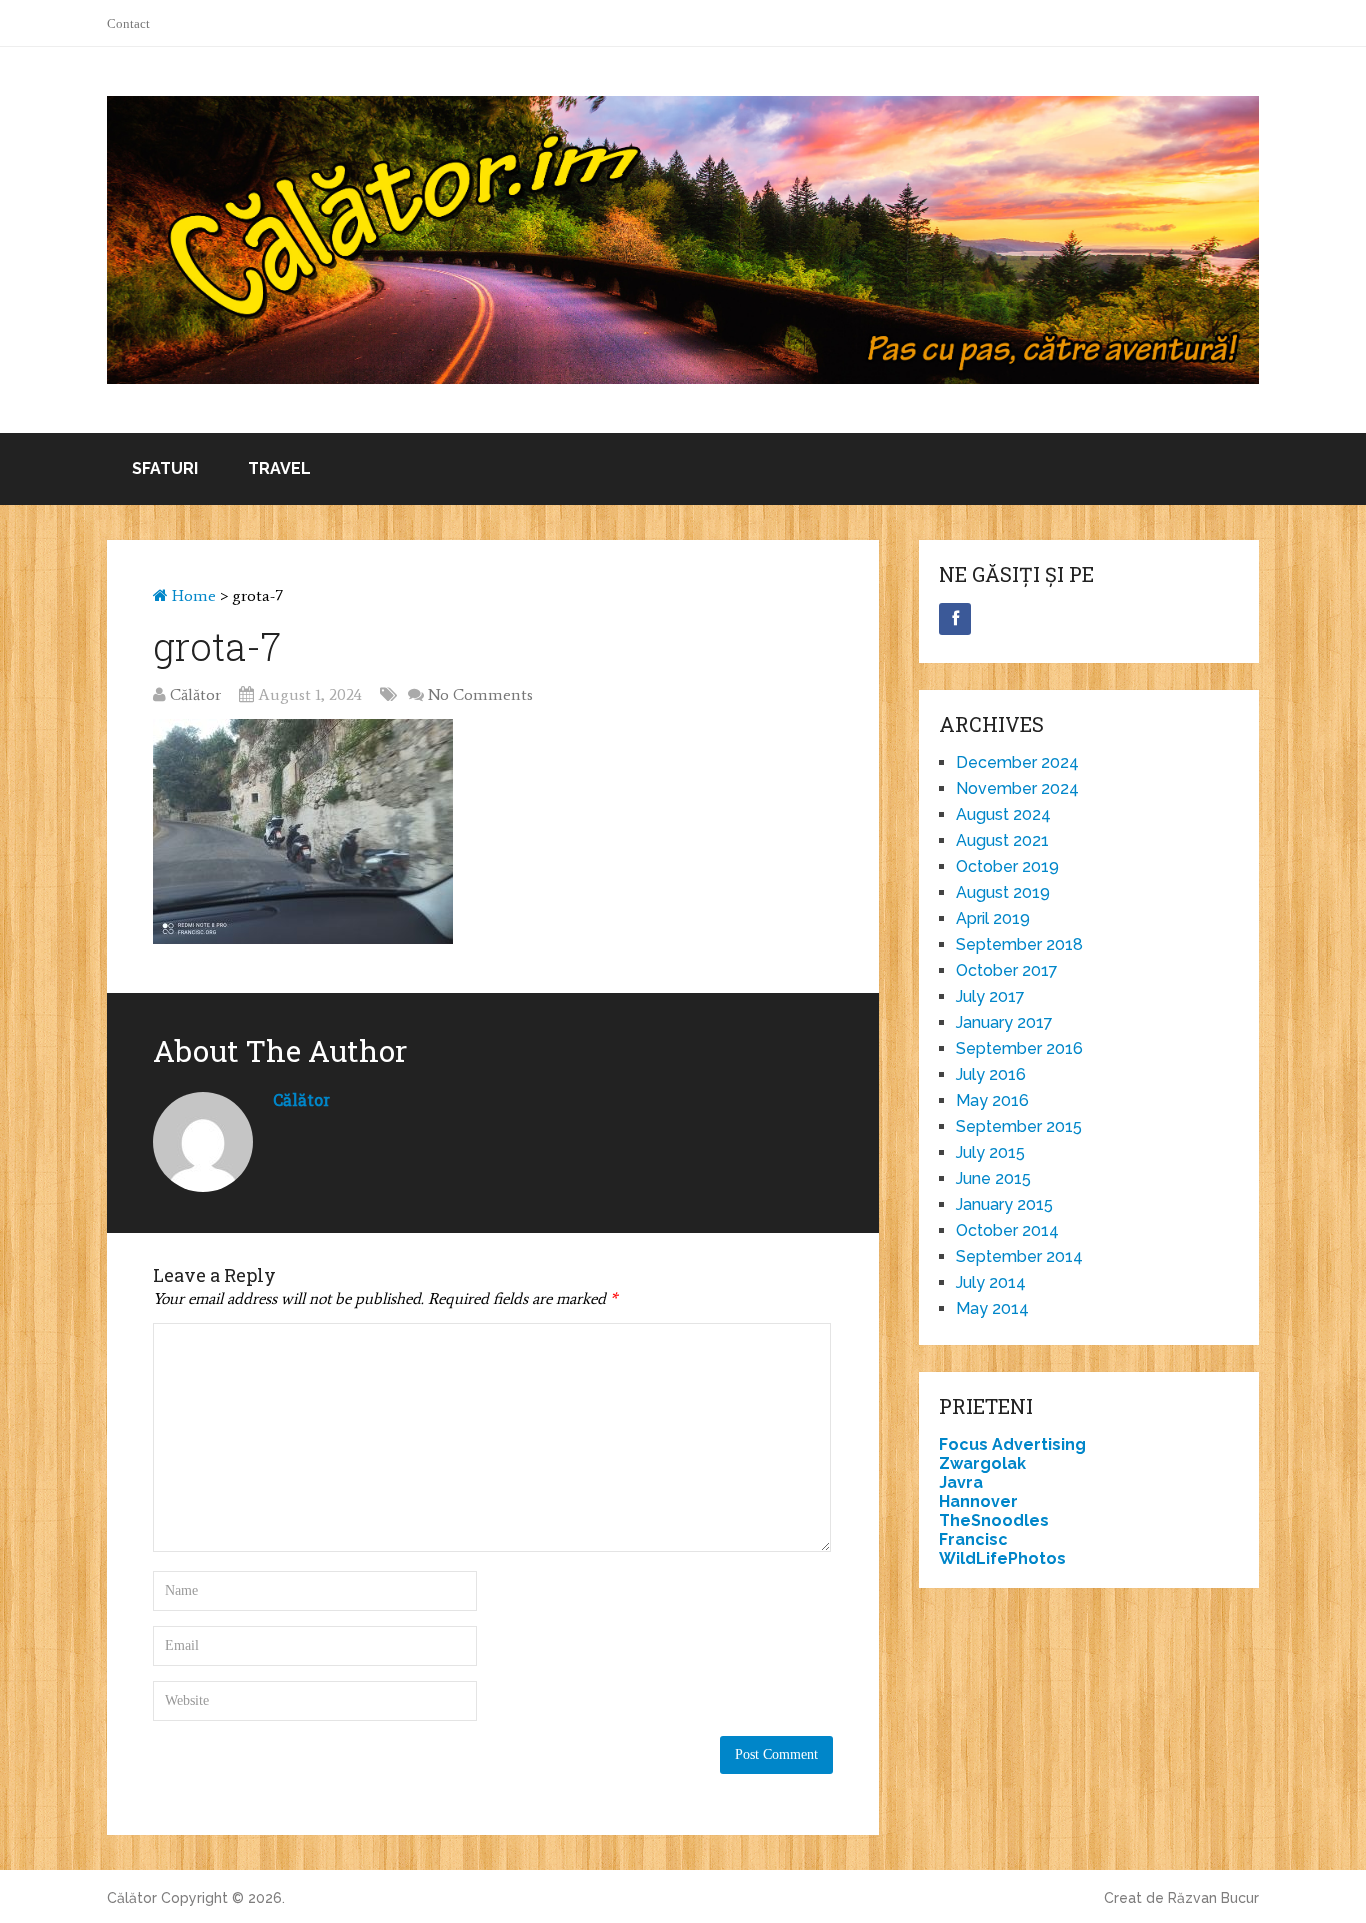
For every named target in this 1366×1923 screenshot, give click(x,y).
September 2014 (1019, 1256)
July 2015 (990, 1152)
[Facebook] (955, 619)
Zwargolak (982, 1463)
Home (192, 595)
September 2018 (1019, 944)
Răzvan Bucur (1213, 1898)
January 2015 (1004, 1204)
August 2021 (1002, 840)
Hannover (978, 1501)
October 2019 (1007, 866)
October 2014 (1007, 1230)
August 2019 (1003, 892)
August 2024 (1003, 814)
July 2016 (991, 1074)
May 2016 (992, 1100)
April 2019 (993, 918)
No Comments (480, 694)
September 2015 (1019, 1126)
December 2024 (1017, 762)
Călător (195, 694)
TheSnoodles (994, 1520)
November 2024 (1017, 788)
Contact (128, 23)
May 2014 (992, 1308)
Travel (279, 468)
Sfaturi (165, 468)
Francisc (973, 1539)
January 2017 (1004, 1022)
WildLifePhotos (1002, 1558)
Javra (961, 1482)
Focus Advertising (1012, 1444)
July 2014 (991, 1282)
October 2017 (1007, 970)
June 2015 (993, 1178)
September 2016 (1019, 1048)
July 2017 (990, 996)
